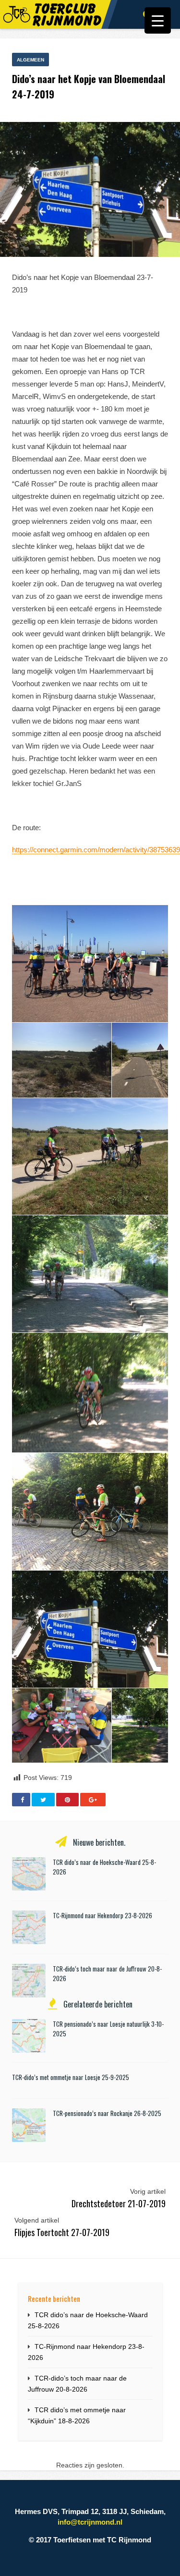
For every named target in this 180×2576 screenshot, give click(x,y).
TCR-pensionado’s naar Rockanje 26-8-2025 (107, 2113)
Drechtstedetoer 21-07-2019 (119, 2203)
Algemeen (30, 60)
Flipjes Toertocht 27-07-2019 (62, 2232)
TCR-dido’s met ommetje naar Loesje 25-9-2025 (71, 2077)
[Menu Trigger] (158, 20)
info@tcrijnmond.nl (90, 2522)
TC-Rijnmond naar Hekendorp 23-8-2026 (102, 1915)
